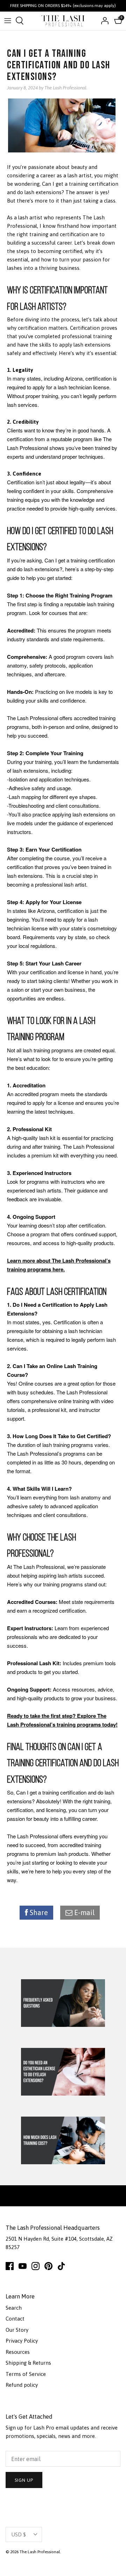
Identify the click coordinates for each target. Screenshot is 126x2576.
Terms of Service (26, 2374)
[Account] (103, 21)
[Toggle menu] (8, 21)
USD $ (19, 2534)
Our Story (17, 2330)
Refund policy (22, 2385)
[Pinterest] (48, 2266)
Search (14, 2308)
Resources (18, 2352)
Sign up (24, 2480)
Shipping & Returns (28, 2363)
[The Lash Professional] (63, 21)
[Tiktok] (61, 2266)
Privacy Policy (22, 2341)
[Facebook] (10, 2266)
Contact (15, 2319)
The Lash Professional (40, 2552)
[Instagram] (36, 2266)
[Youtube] (23, 2266)
